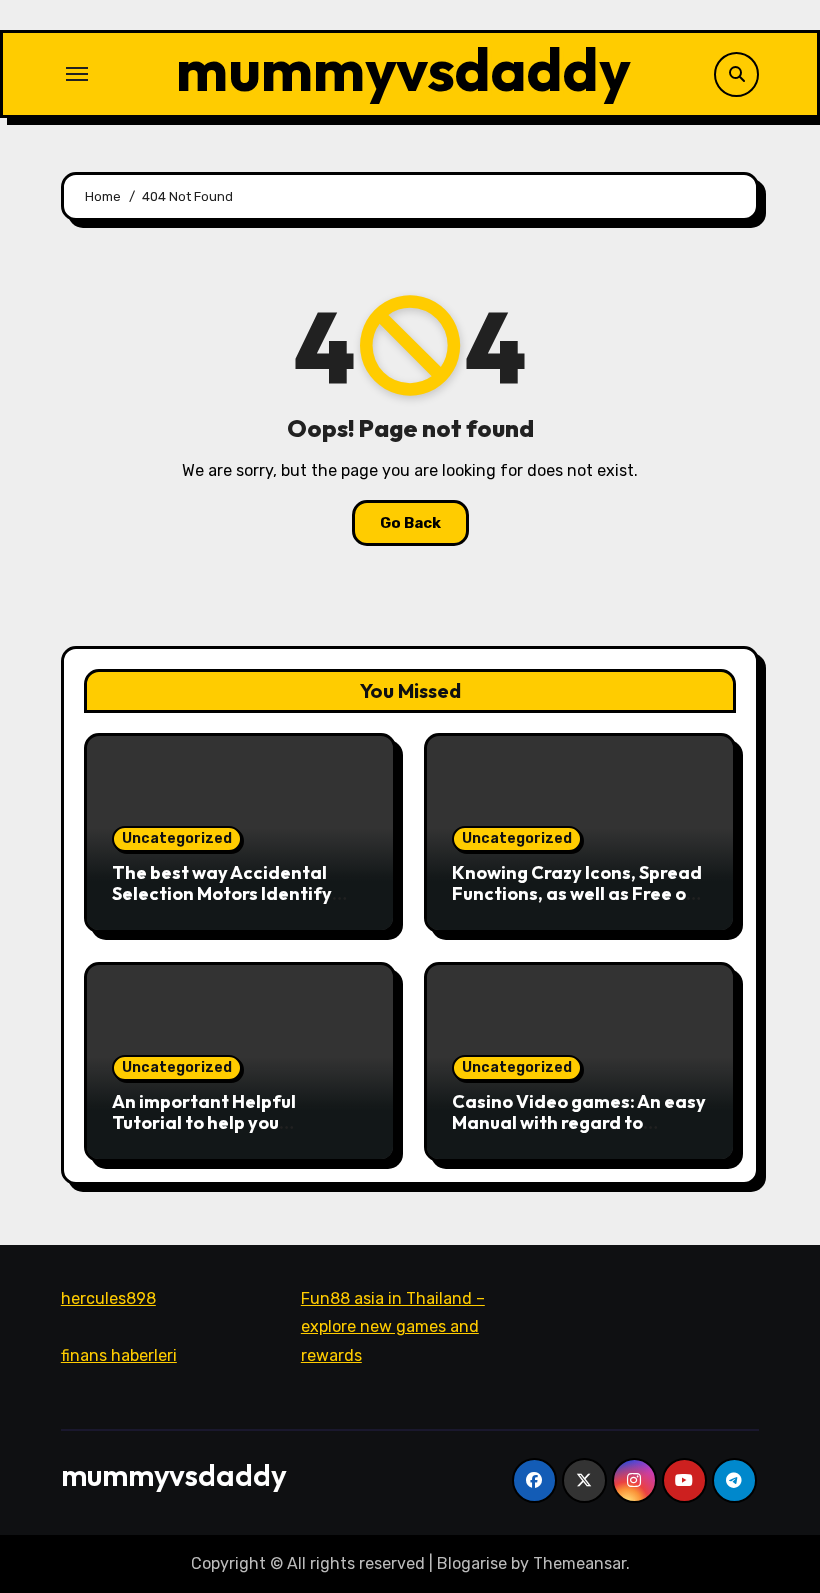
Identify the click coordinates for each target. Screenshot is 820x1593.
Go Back (410, 523)
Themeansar (579, 1563)
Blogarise (472, 1563)
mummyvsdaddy (403, 69)
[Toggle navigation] (77, 74)
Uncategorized (177, 838)
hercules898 (108, 1298)
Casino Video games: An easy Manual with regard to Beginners (579, 1123)
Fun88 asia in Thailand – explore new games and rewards (393, 1327)
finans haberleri (119, 1355)
